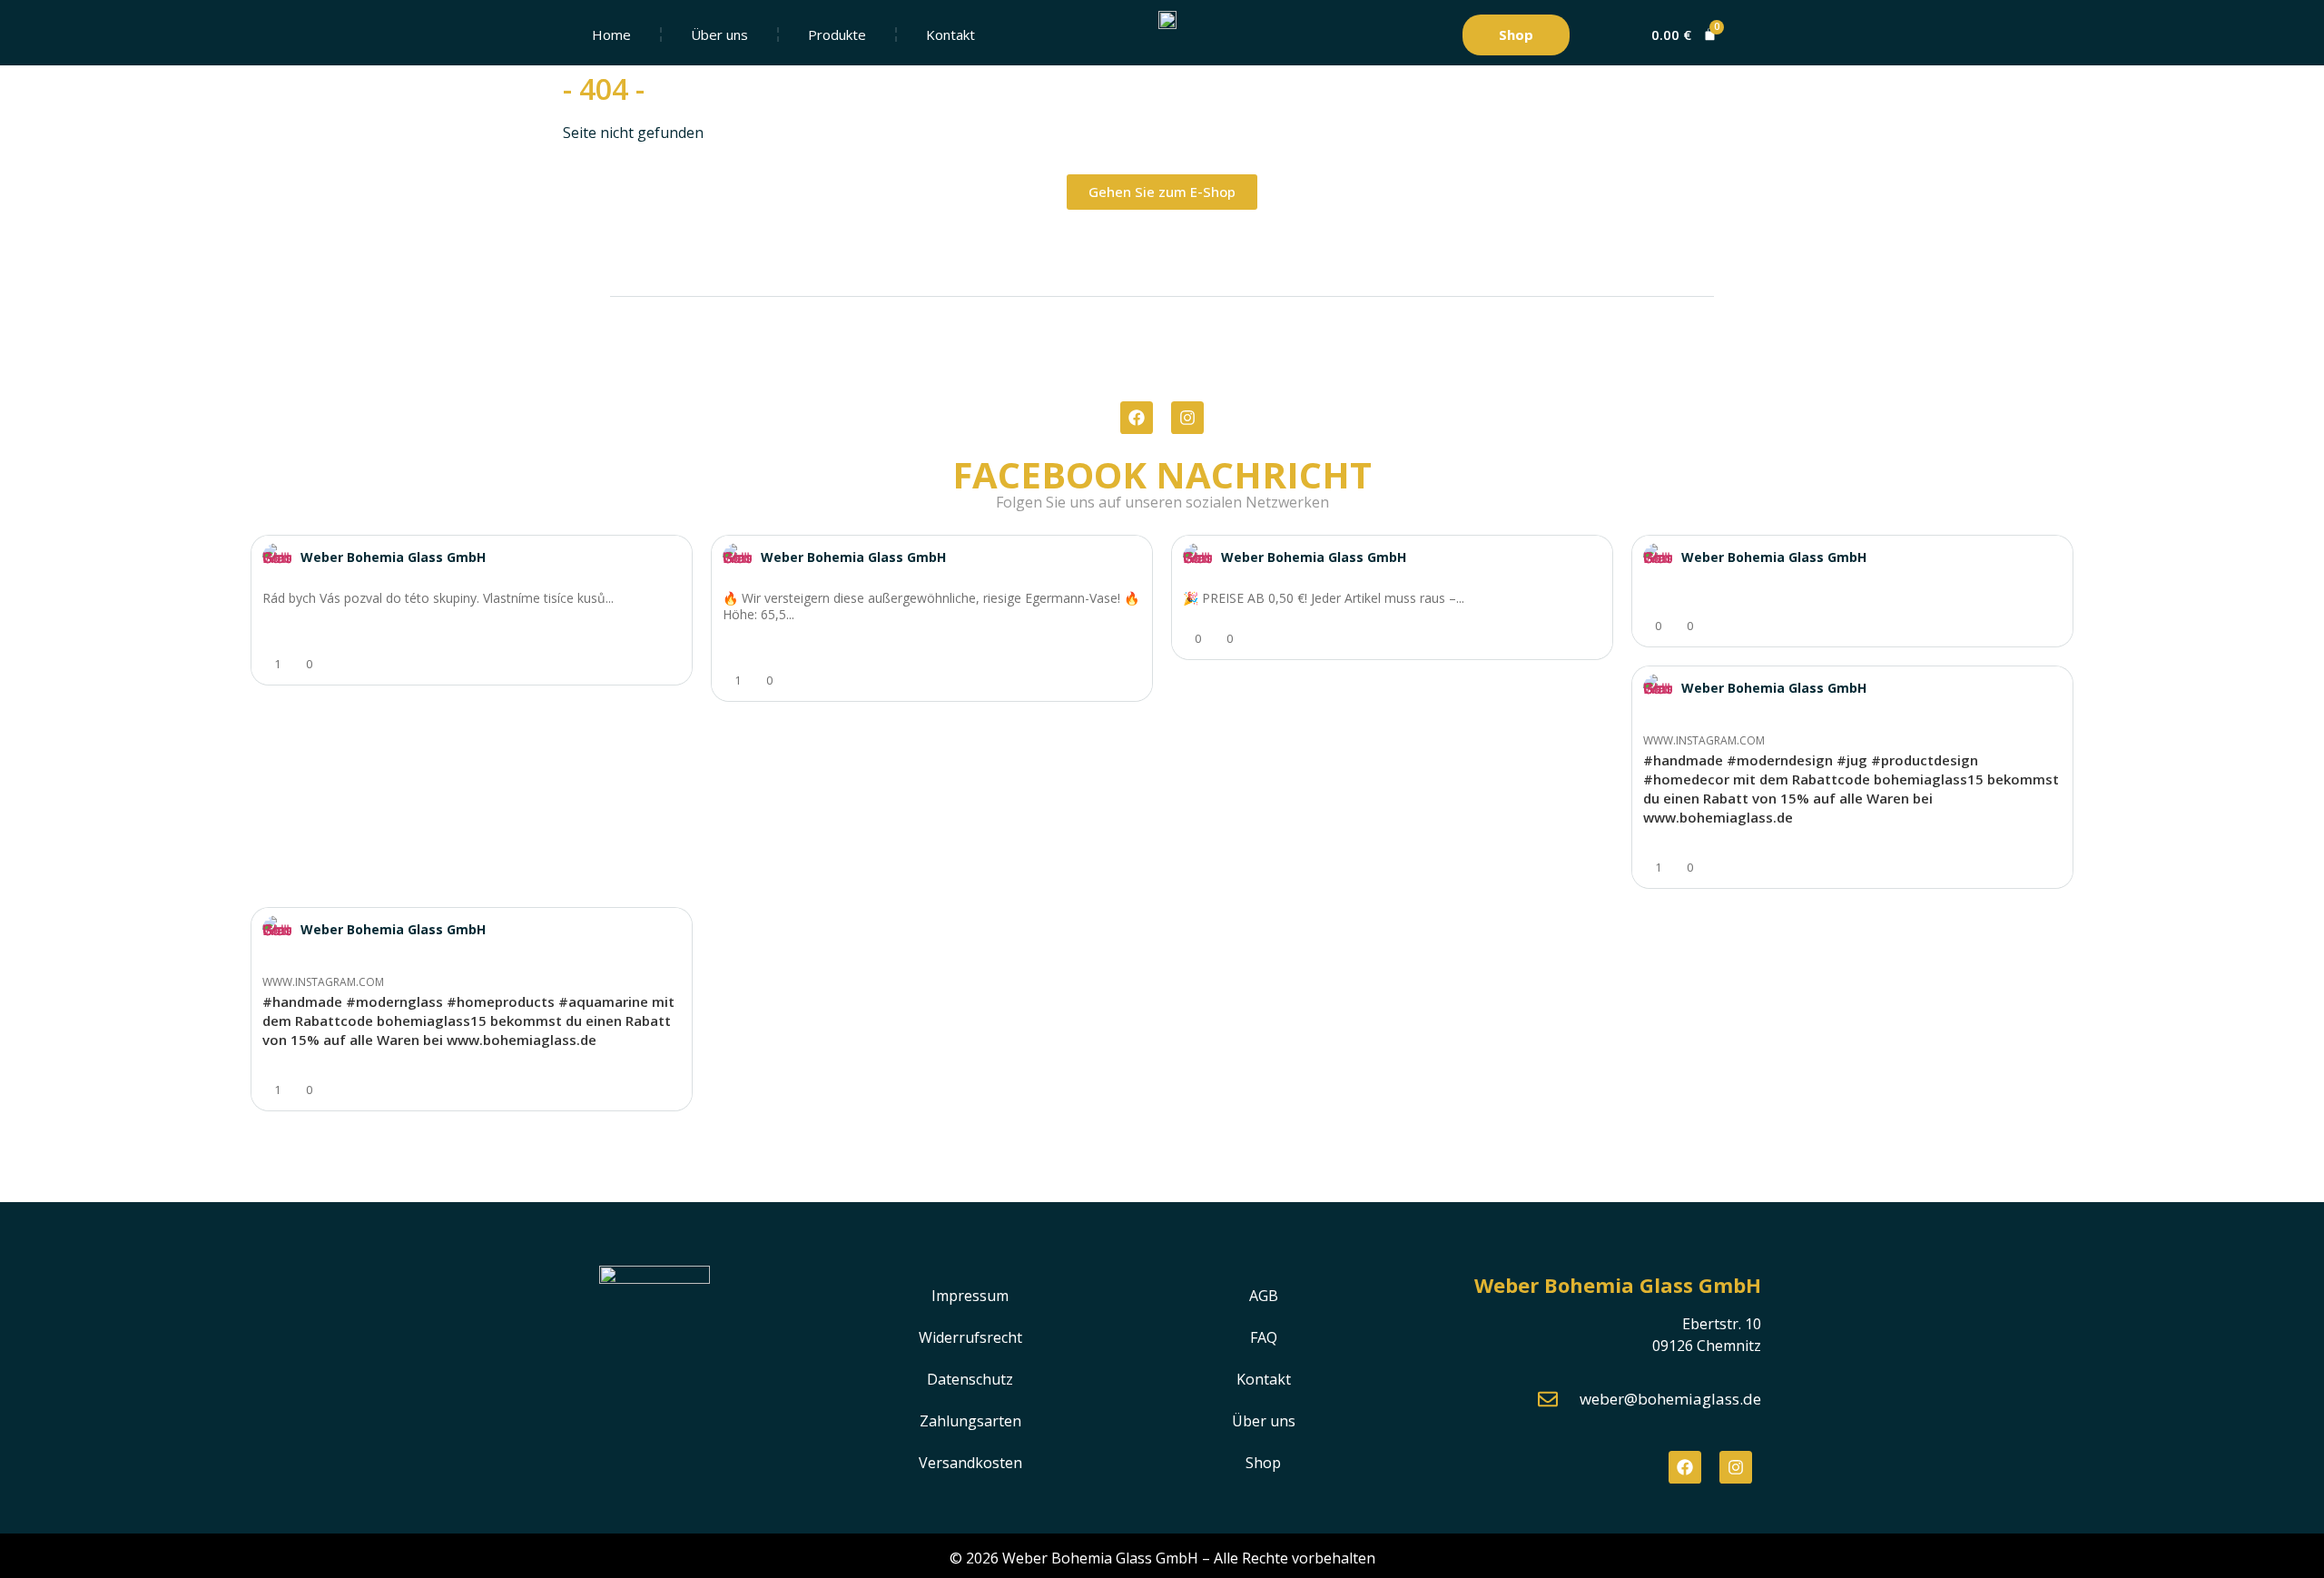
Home (611, 35)
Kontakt (950, 35)
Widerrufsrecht (970, 1337)
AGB (1264, 1296)
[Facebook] (1137, 418)
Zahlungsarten (970, 1421)
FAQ (1264, 1337)
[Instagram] (1187, 418)
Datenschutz (970, 1379)
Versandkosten (970, 1463)
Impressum (970, 1296)
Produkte (837, 35)
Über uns (719, 35)
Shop (1263, 1463)
